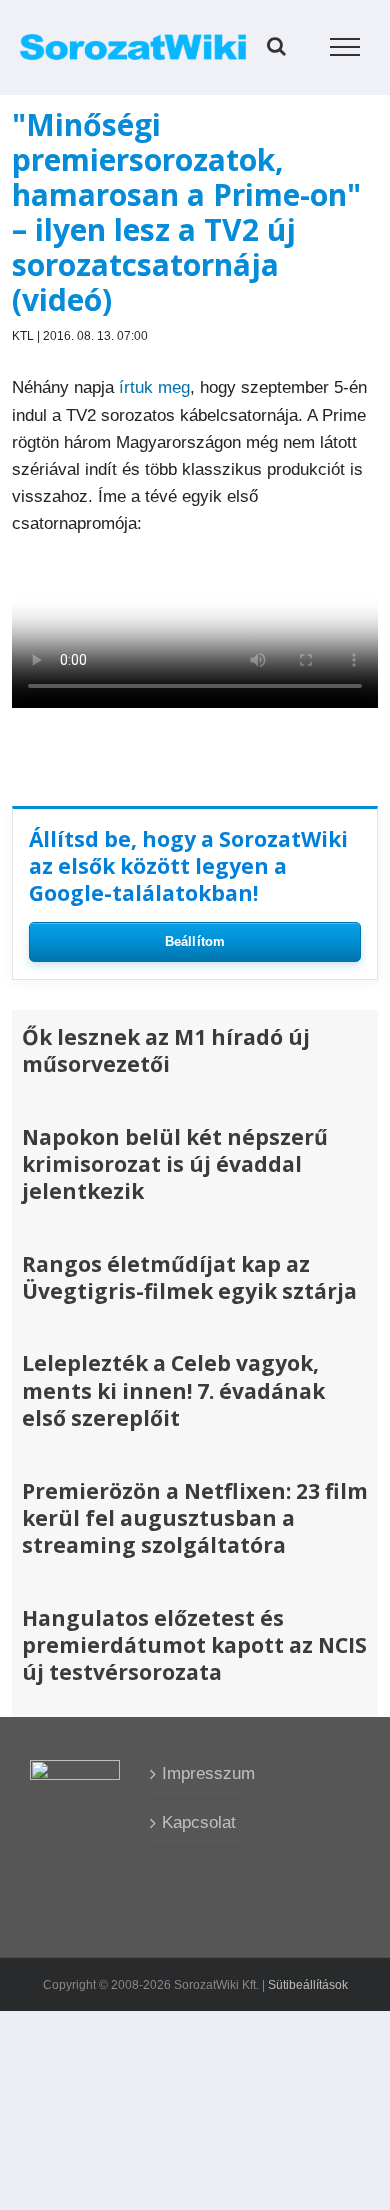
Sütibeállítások (308, 1985)
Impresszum (196, 1773)
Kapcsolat (196, 1822)
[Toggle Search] (276, 46)
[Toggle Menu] (345, 47)
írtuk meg (154, 387)
